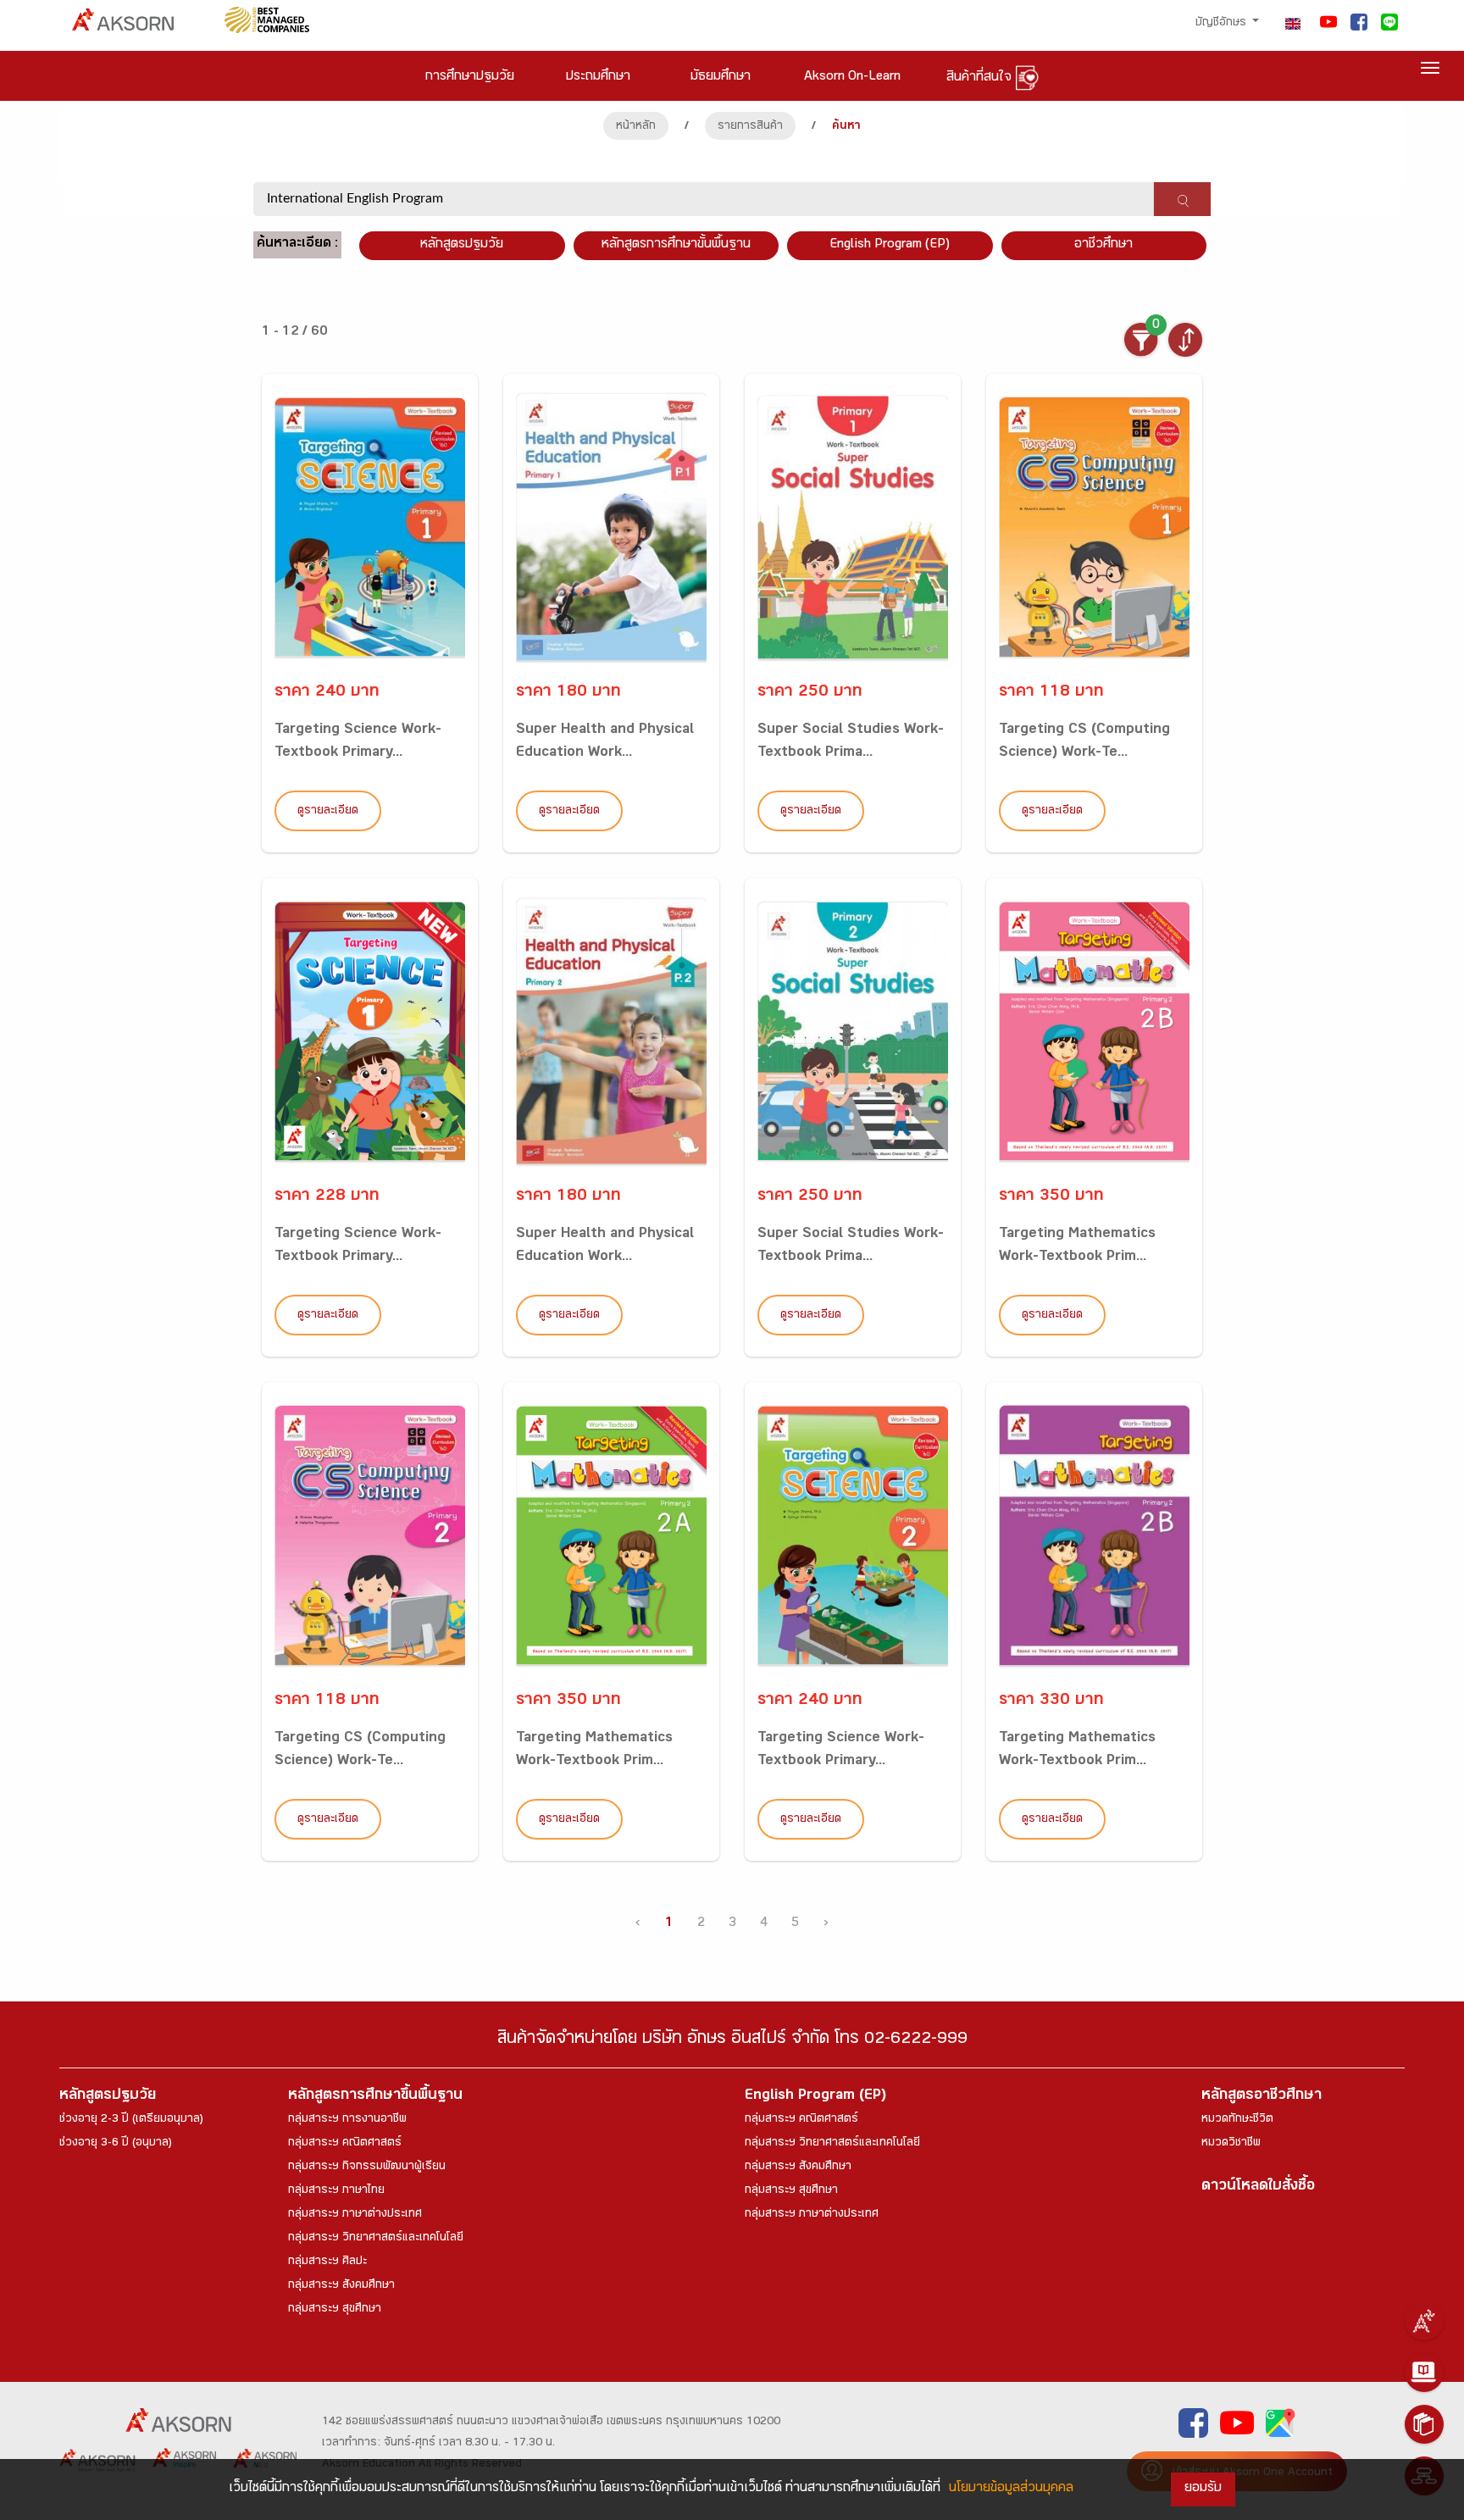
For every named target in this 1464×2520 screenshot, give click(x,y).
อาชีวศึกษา (1104, 245)
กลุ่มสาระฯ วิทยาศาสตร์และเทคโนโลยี (376, 2239)
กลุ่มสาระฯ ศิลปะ (327, 2262)
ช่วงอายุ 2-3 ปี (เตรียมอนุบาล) (131, 2120)
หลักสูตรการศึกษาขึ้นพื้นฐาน (375, 2097)
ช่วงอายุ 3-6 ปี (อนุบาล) (116, 2144)
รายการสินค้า (750, 127)
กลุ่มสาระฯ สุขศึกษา (335, 2310)
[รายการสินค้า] (1424, 2424)
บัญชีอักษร (1223, 24)
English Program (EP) (890, 245)
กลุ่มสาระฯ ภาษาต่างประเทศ (355, 2215)
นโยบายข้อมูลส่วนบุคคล (1011, 2489)
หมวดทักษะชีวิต (1237, 2120)
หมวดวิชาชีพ (1231, 2144)
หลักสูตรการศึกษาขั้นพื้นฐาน (676, 245)
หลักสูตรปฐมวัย (108, 2097)
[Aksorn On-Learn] (1424, 2373)
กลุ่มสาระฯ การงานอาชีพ (347, 2120)
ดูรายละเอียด (328, 812)
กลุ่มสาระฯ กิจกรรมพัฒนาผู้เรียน (367, 2168)
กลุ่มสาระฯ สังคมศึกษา (341, 2286)
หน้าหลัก (636, 127)
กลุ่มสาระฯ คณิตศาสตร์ (345, 2144)
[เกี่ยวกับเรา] (1424, 2321)
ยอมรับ (1203, 2489)
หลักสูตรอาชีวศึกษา (1262, 2097)
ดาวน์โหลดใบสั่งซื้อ (1258, 2187)
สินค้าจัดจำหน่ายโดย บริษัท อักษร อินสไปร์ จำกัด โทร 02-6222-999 (732, 2041)
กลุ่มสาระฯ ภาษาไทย (336, 2191)
